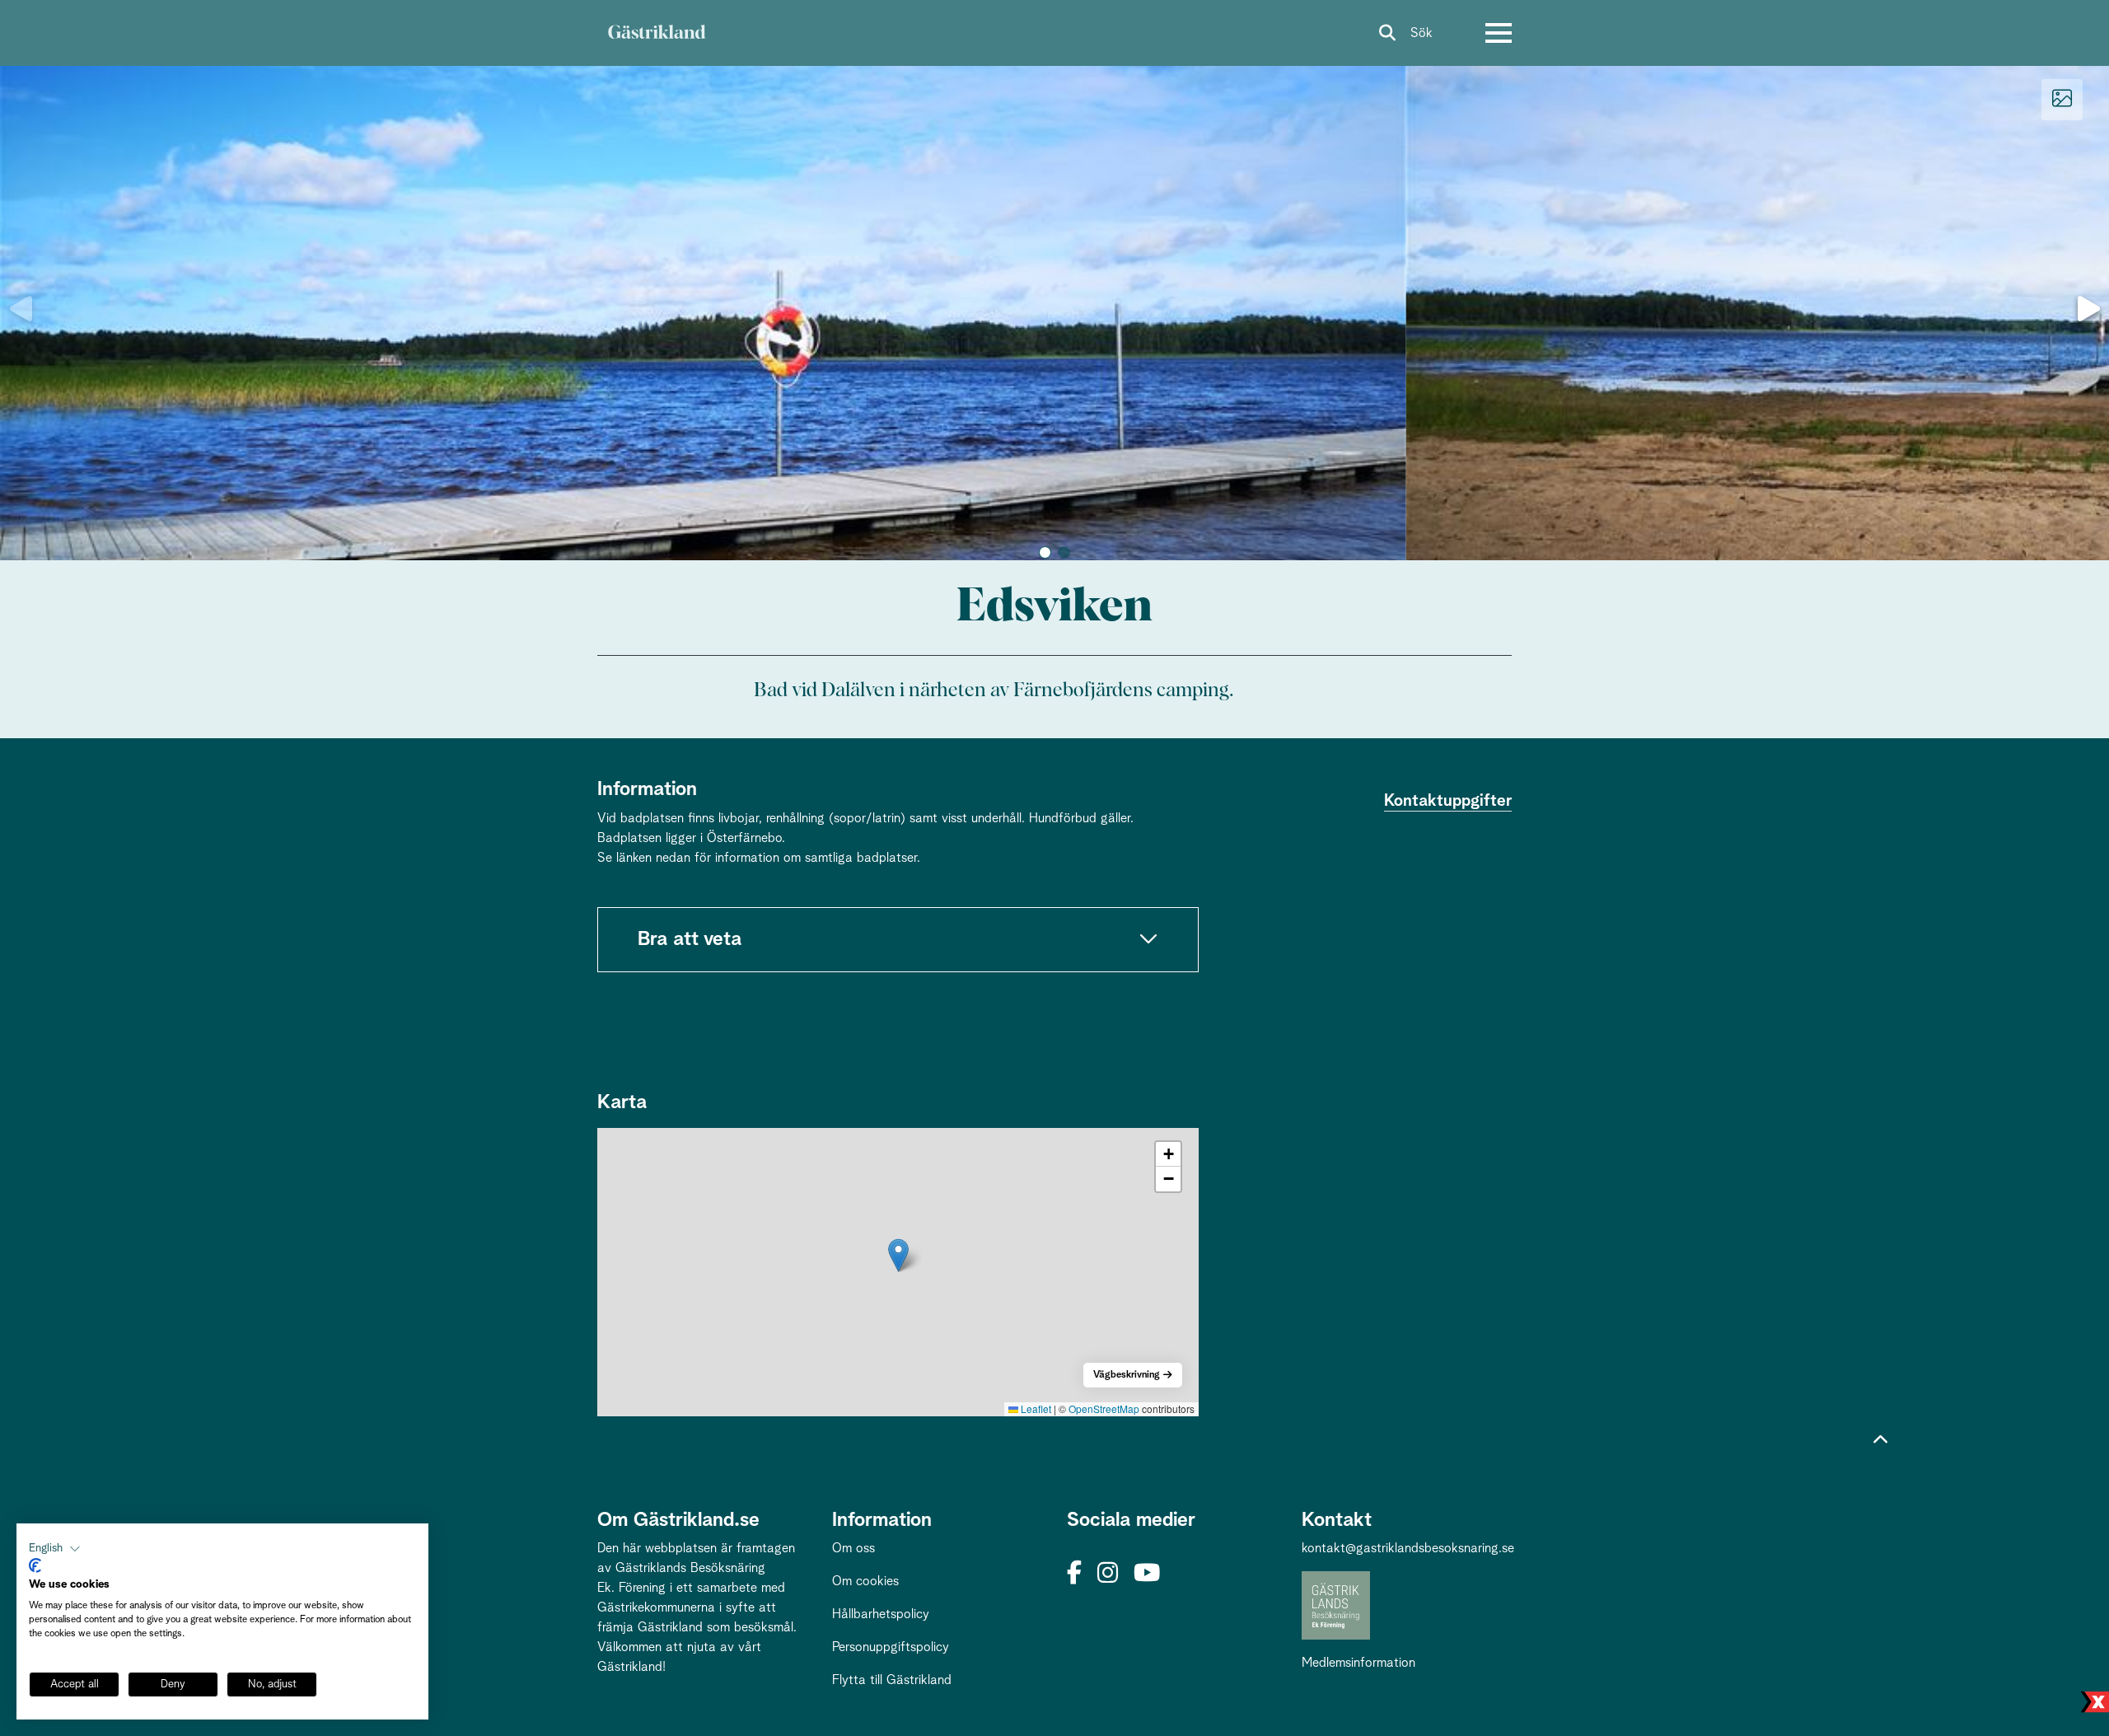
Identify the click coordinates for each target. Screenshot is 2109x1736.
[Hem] (656, 33)
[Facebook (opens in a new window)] (1074, 1574)
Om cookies (865, 1581)
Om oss (853, 1548)
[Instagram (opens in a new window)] (1108, 1574)
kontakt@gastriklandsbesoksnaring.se (1408, 1548)
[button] (1045, 552)
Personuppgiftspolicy (891, 1647)
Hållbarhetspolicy (881, 1614)
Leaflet (1035, 1408)
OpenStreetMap (1104, 1408)
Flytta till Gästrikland (892, 1680)
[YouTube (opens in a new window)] (1147, 1574)
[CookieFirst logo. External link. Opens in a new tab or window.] (35, 1565)
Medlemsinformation (1358, 1663)
